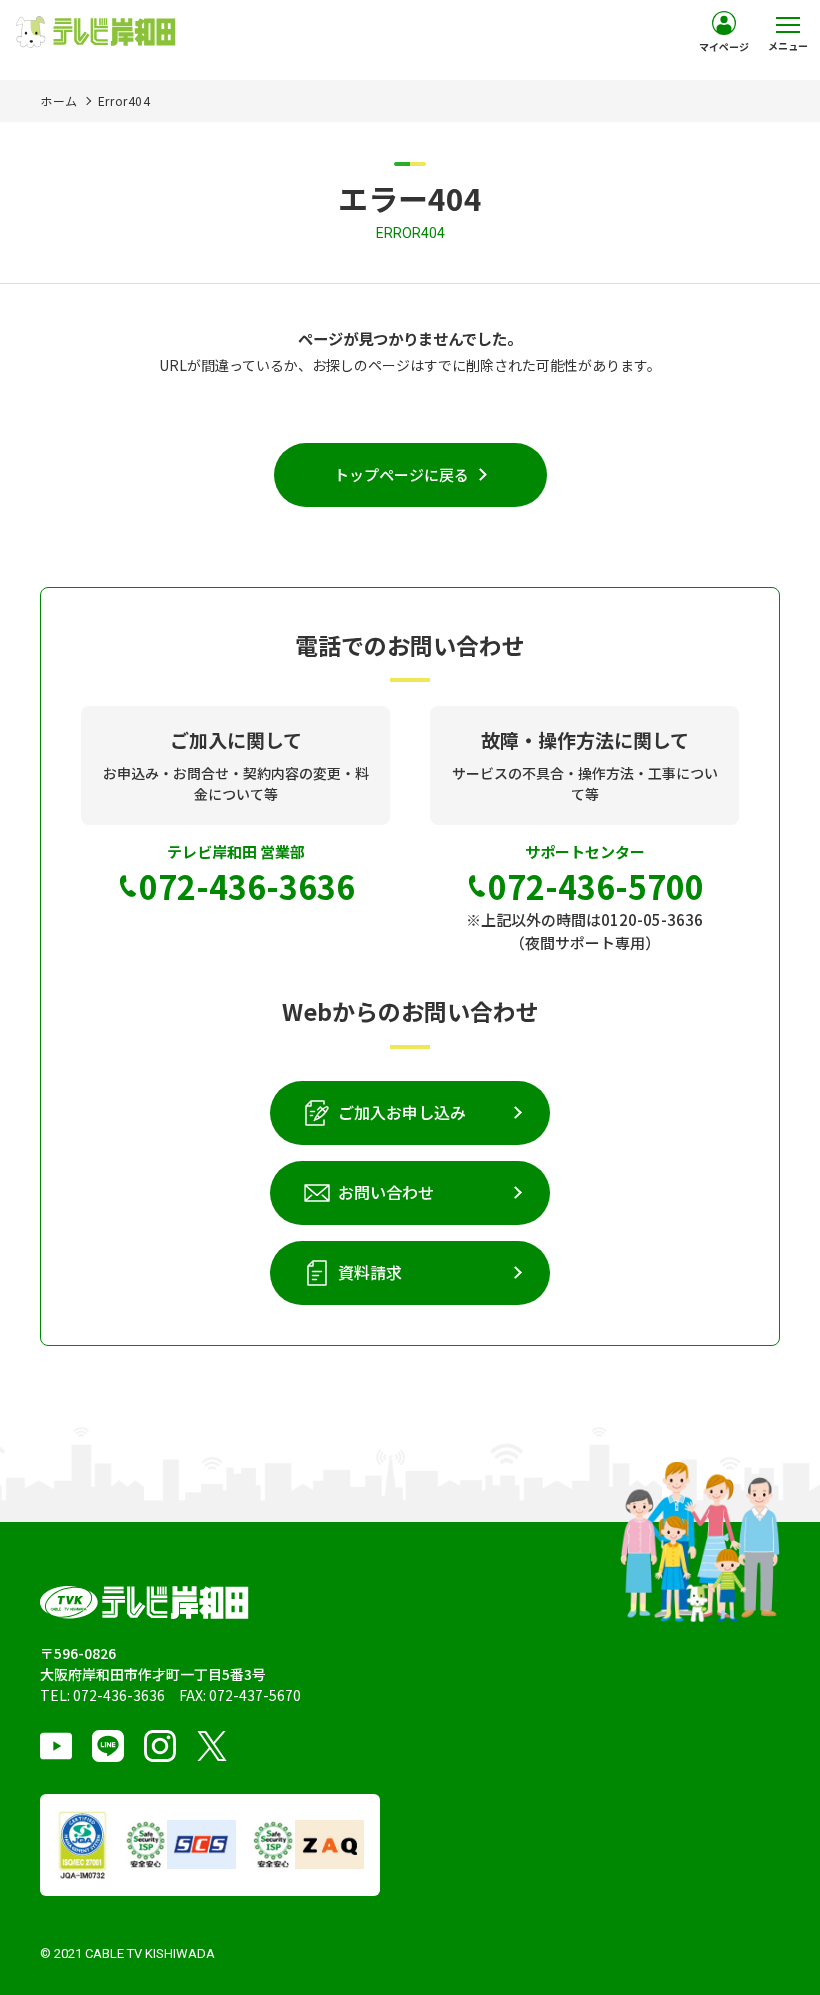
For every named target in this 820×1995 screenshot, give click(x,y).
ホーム (59, 100)
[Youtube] (56, 1746)
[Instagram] (160, 1746)
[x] (212, 1746)
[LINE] (108, 1746)
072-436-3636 (119, 1695)
